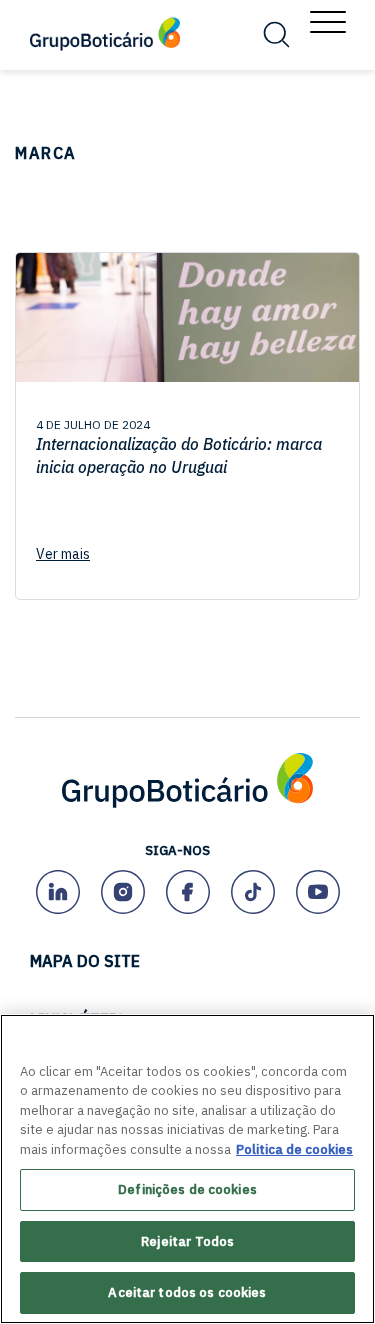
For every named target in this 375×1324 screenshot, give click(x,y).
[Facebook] (187, 891)
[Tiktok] (252, 891)
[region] (187, 1169)
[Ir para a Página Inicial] (187, 804)
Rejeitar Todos (188, 1241)
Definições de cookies (187, 1189)
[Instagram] (122, 891)
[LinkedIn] (57, 891)
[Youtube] (317, 891)
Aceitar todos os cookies (187, 1292)
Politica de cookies (294, 1149)
